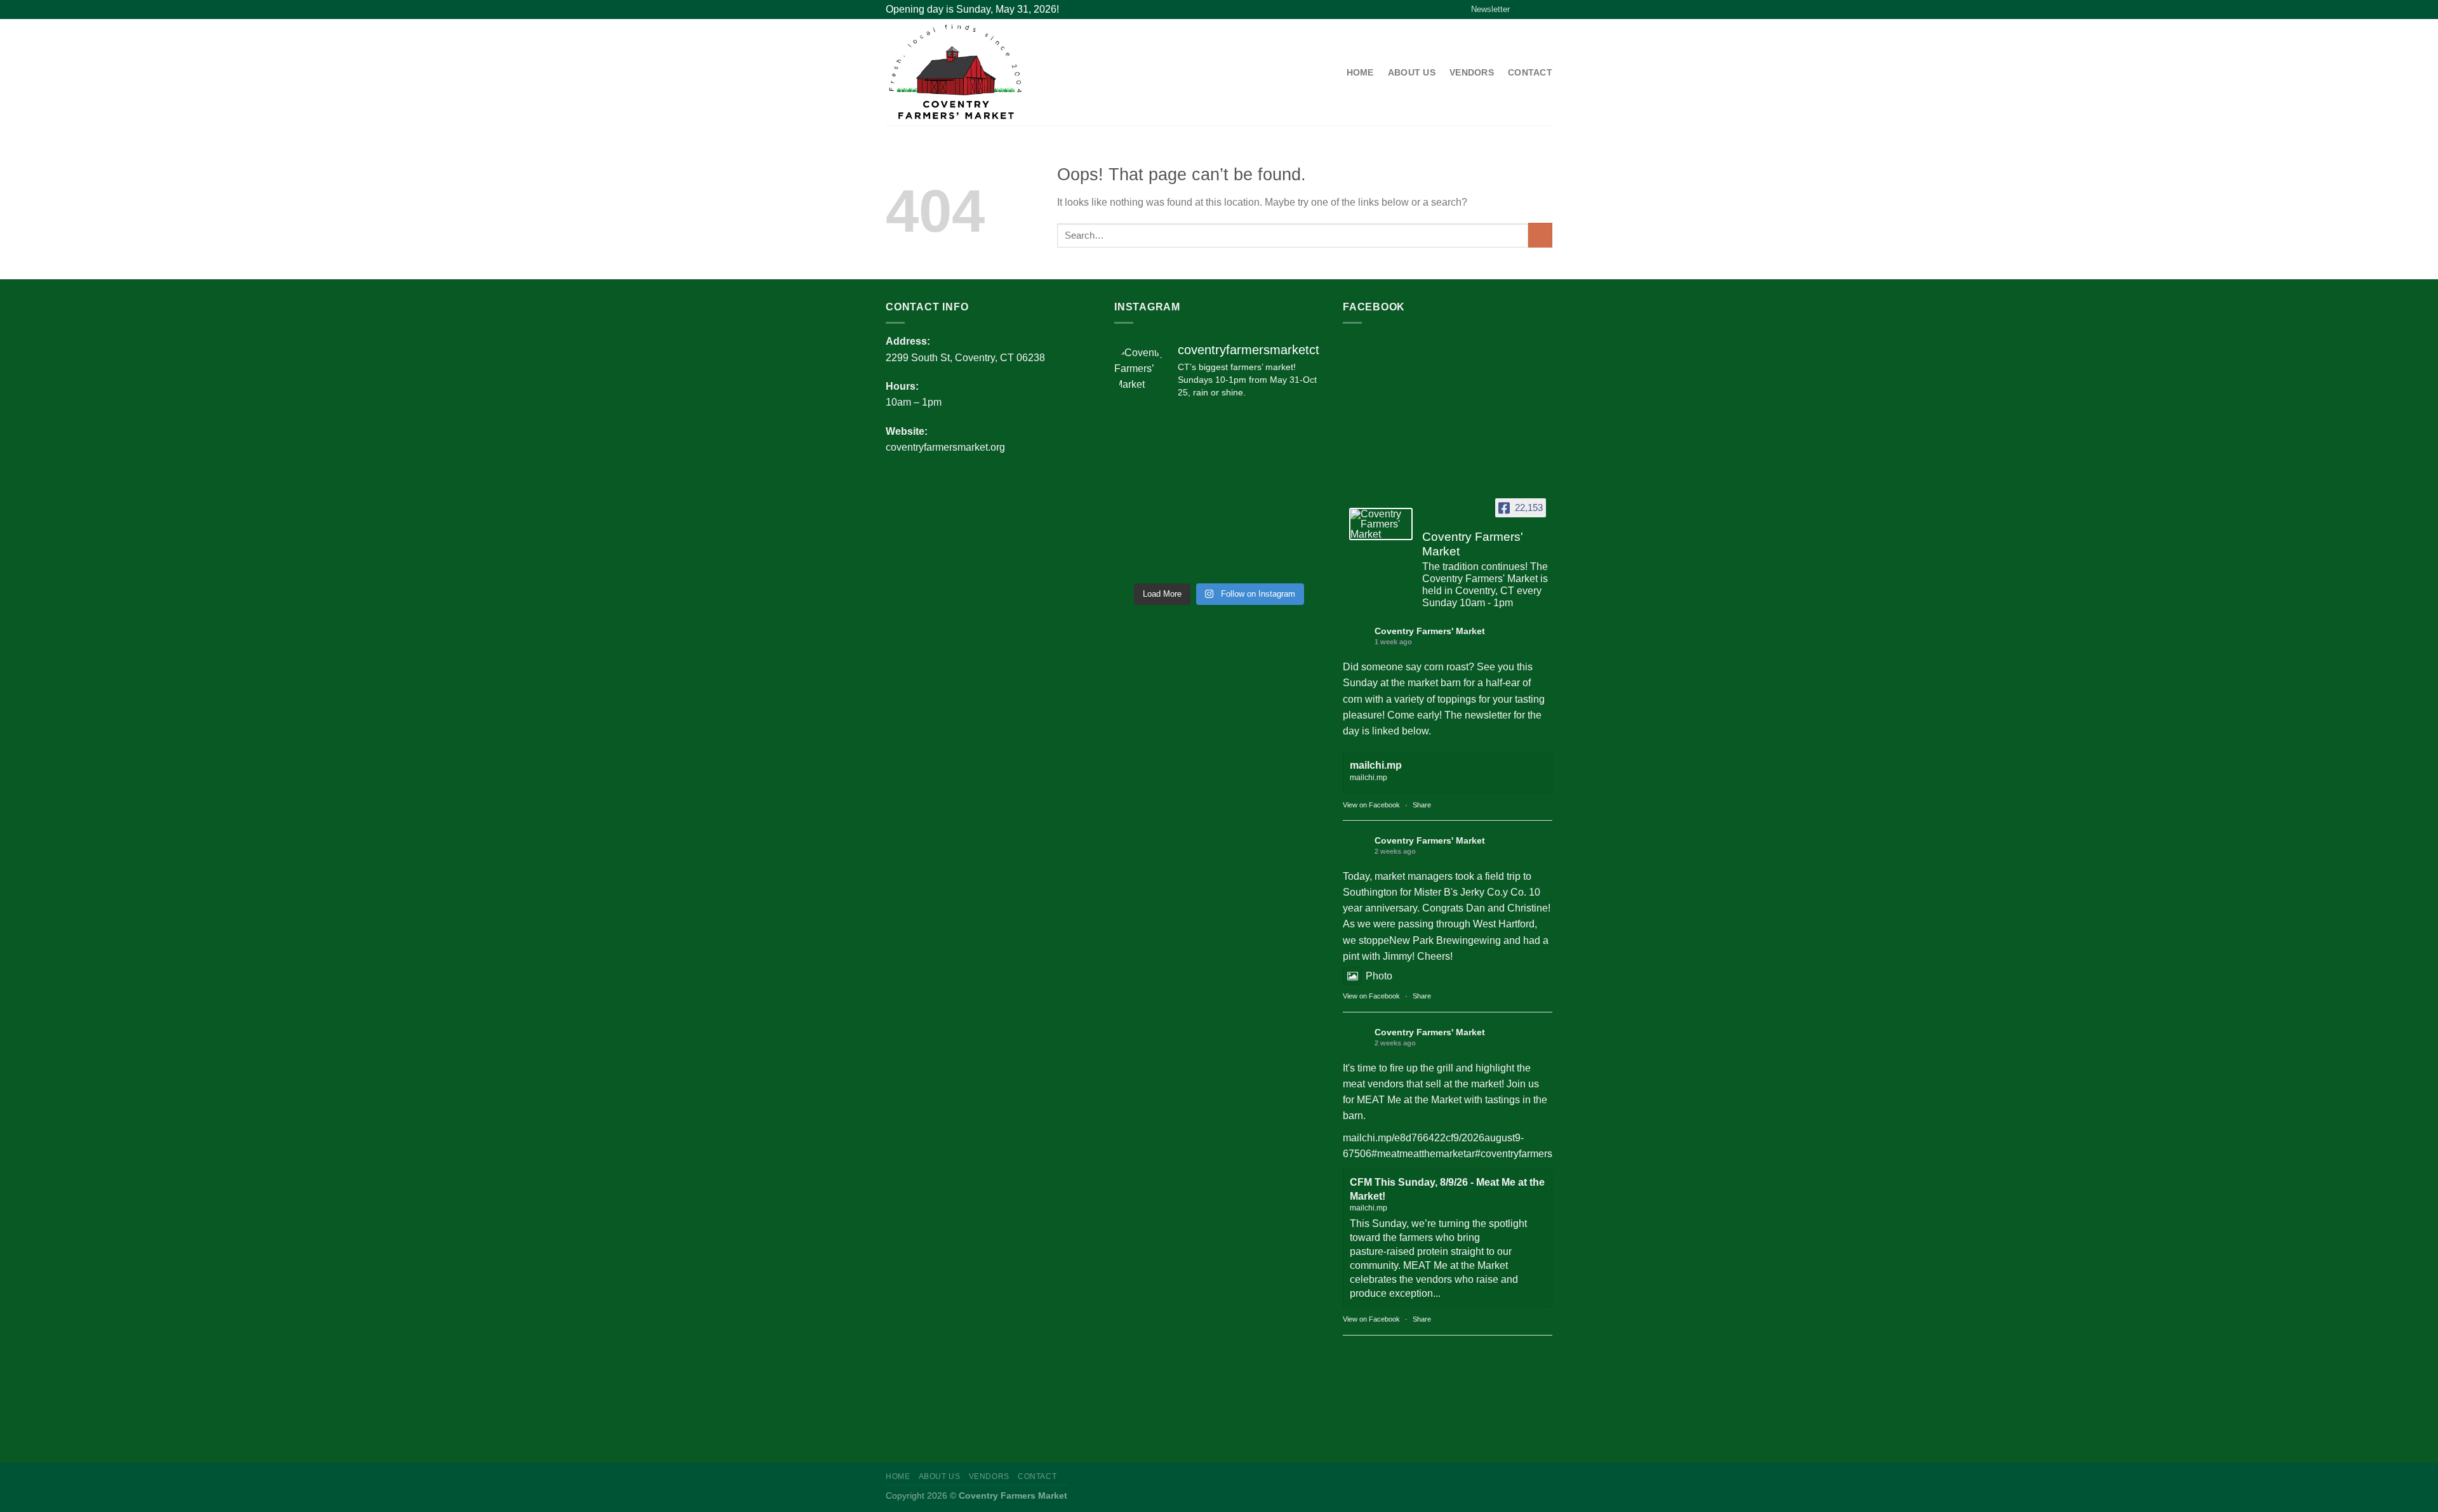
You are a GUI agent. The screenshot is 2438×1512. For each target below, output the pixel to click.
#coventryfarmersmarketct (1533, 1154)
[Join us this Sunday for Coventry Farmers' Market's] (1192, 493)
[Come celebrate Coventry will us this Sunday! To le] (1192, 460)
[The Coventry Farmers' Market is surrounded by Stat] (1138, 493)
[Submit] (1540, 235)
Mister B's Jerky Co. (1458, 892)
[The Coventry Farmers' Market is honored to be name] (1300, 460)
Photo (1379, 976)
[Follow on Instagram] (1535, 9)
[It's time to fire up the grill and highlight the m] (1246, 427)
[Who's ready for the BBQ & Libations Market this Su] (1192, 559)
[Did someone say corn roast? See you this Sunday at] (1192, 427)
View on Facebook (1371, 805)
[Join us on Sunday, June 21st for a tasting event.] (1246, 559)
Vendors (1472, 72)
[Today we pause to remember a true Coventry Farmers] (1138, 526)
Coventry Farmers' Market (1430, 631)
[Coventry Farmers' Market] (1381, 524)
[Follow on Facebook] (1522, 9)
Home (1360, 72)
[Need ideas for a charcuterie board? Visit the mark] (1138, 559)
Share (1422, 805)
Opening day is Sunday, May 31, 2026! (972, 9)
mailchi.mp (1376, 765)
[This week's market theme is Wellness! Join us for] (1246, 493)
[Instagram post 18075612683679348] (1300, 559)
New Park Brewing (1431, 940)
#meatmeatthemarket (1419, 1154)
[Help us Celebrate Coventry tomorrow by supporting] (1138, 460)
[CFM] (985, 72)
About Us (1412, 72)
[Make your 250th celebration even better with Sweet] (1192, 526)
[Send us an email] (1547, 9)
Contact (1530, 72)
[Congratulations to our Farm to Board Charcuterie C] (1300, 493)
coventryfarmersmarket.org (945, 447)
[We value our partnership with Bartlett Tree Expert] (1300, 526)
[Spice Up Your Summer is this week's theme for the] (1246, 460)
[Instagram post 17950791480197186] (1246, 526)
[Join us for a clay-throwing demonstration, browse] (1138, 427)
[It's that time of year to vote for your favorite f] (1300, 427)
